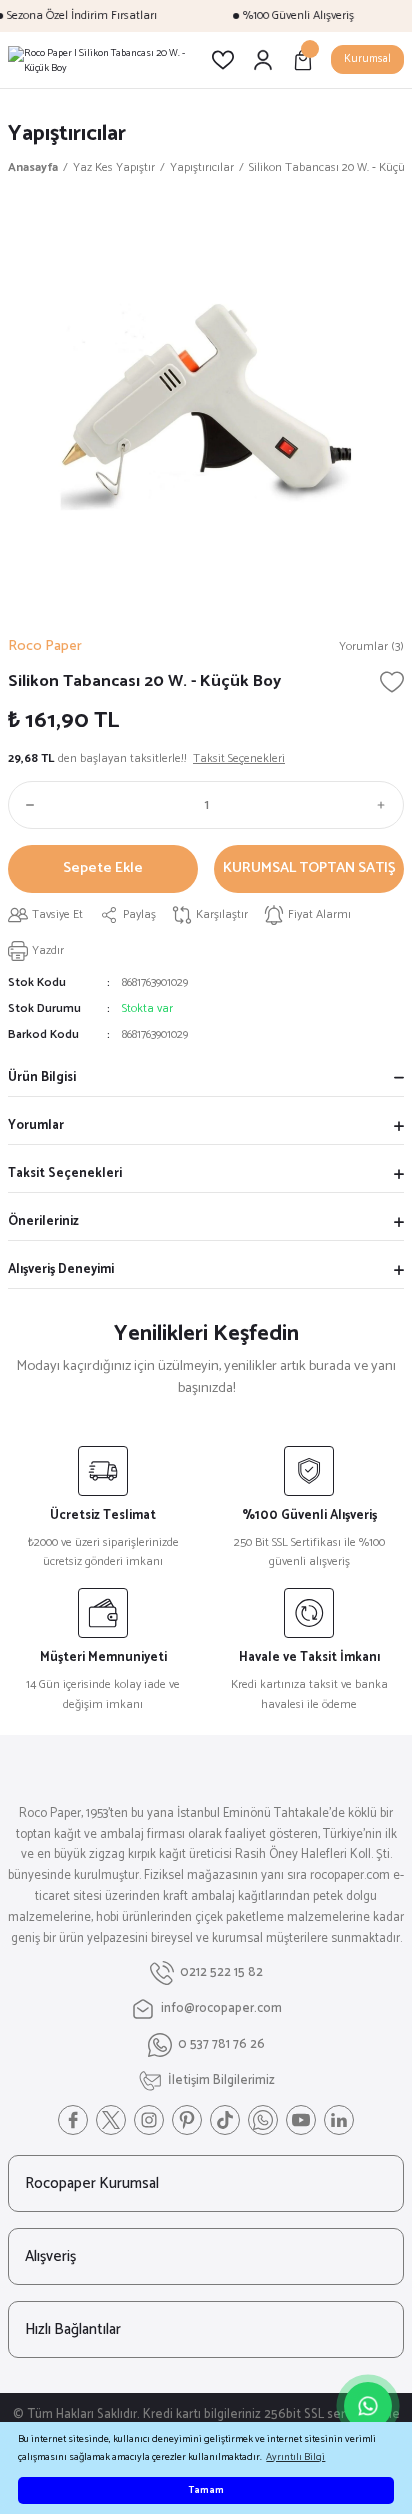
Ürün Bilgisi (42, 1077)
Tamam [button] (206, 2490)
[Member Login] (263, 60)
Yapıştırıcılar (67, 133)
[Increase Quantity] (386, 805)
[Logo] (101, 60)
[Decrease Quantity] (26, 805)
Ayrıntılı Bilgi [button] (295, 2457)
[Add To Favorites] (392, 682)
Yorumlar (36, 1125)
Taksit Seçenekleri (65, 1173)
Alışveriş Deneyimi (61, 1269)
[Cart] (303, 60)
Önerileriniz (43, 1221)
